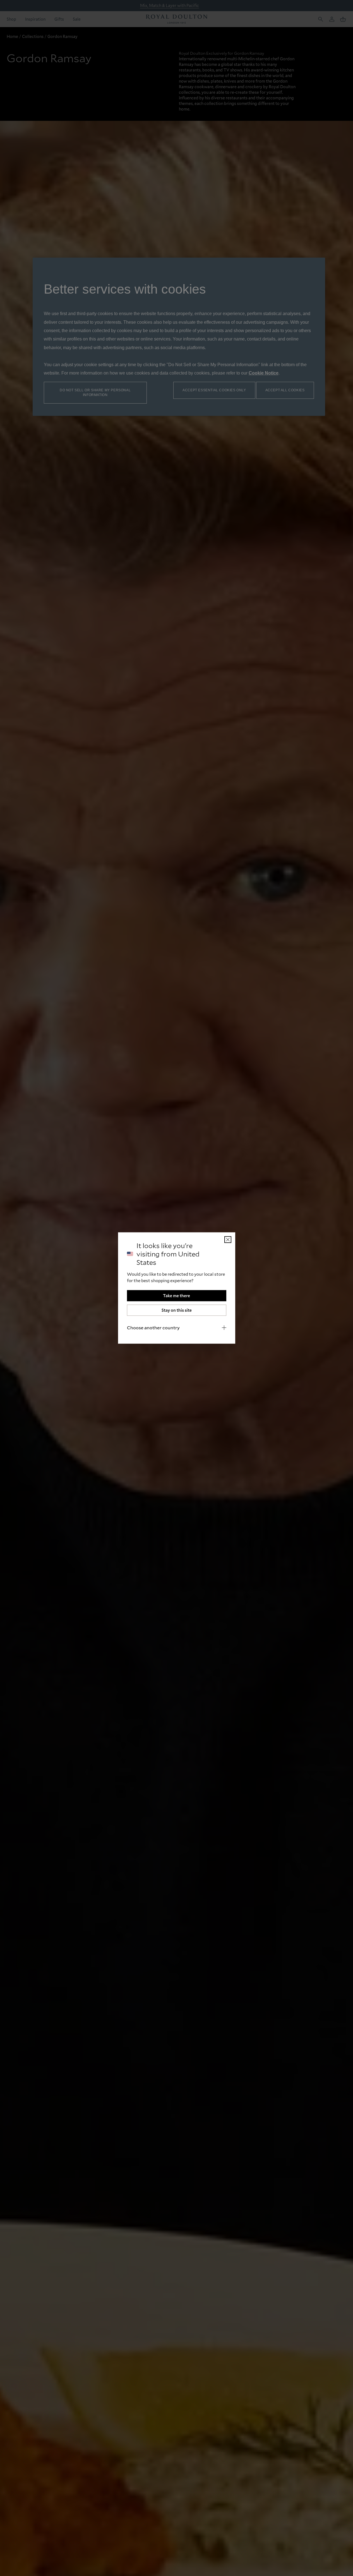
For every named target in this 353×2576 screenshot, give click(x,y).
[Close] (228, 1240)
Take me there (176, 1296)
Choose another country (153, 1327)
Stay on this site (177, 1310)
